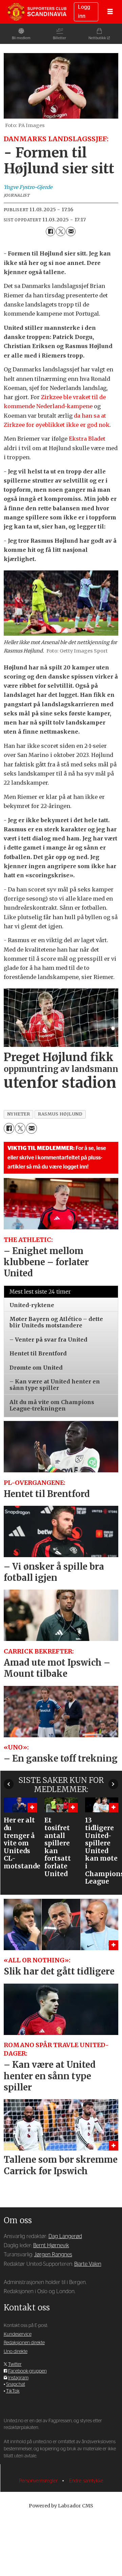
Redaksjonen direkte (24, 2343)
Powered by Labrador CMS (61, 2506)
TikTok (13, 2391)
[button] (9, 1784)
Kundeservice (18, 2334)
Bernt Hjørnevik (51, 2246)
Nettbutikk (97, 38)
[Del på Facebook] (50, 231)
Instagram (18, 2378)
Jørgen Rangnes (53, 2255)
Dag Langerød (65, 2236)
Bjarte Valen (88, 2264)
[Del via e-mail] (71, 231)
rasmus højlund (60, 1114)
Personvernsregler (39, 2481)
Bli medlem (21, 38)
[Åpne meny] (110, 12)
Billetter (59, 38)
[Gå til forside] (37, 12)
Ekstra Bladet (87, 439)
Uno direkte (16, 2352)
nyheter (19, 1114)
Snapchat (16, 2384)
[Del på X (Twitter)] (61, 231)
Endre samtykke (86, 2481)
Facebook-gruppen (27, 2371)
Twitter (15, 2364)
